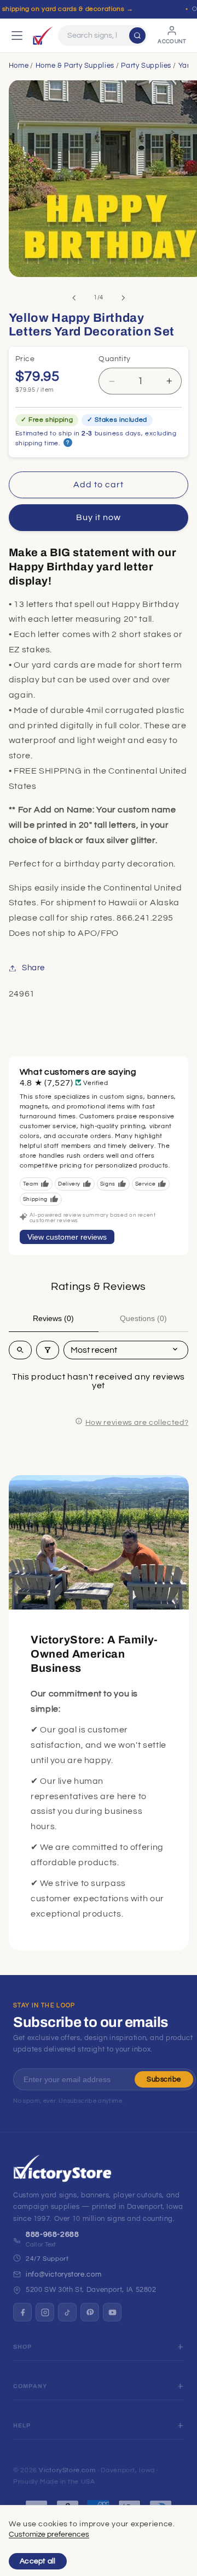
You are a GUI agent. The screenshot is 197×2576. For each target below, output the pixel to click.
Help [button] (22, 2425)
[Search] (137, 36)
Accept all (38, 2561)
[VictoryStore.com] (43, 36)
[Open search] (20, 1350)
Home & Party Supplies (75, 66)
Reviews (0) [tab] (53, 1318)
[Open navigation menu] (17, 36)
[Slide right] (123, 298)
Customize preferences (49, 2534)
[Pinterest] (90, 2312)
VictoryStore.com (67, 2470)
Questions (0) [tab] (143, 1318)
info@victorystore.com (63, 2274)
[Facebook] (22, 2312)
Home (19, 66)
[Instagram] (45, 2312)
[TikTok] (67, 2312)
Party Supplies (146, 66)
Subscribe (164, 2079)
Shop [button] (23, 2347)
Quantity (114, 359)
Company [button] (30, 2386)
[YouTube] (112, 2312)
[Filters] (48, 1350)
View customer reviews (67, 1237)
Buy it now (99, 517)
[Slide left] (74, 298)
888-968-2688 (53, 2235)
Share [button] (33, 968)
